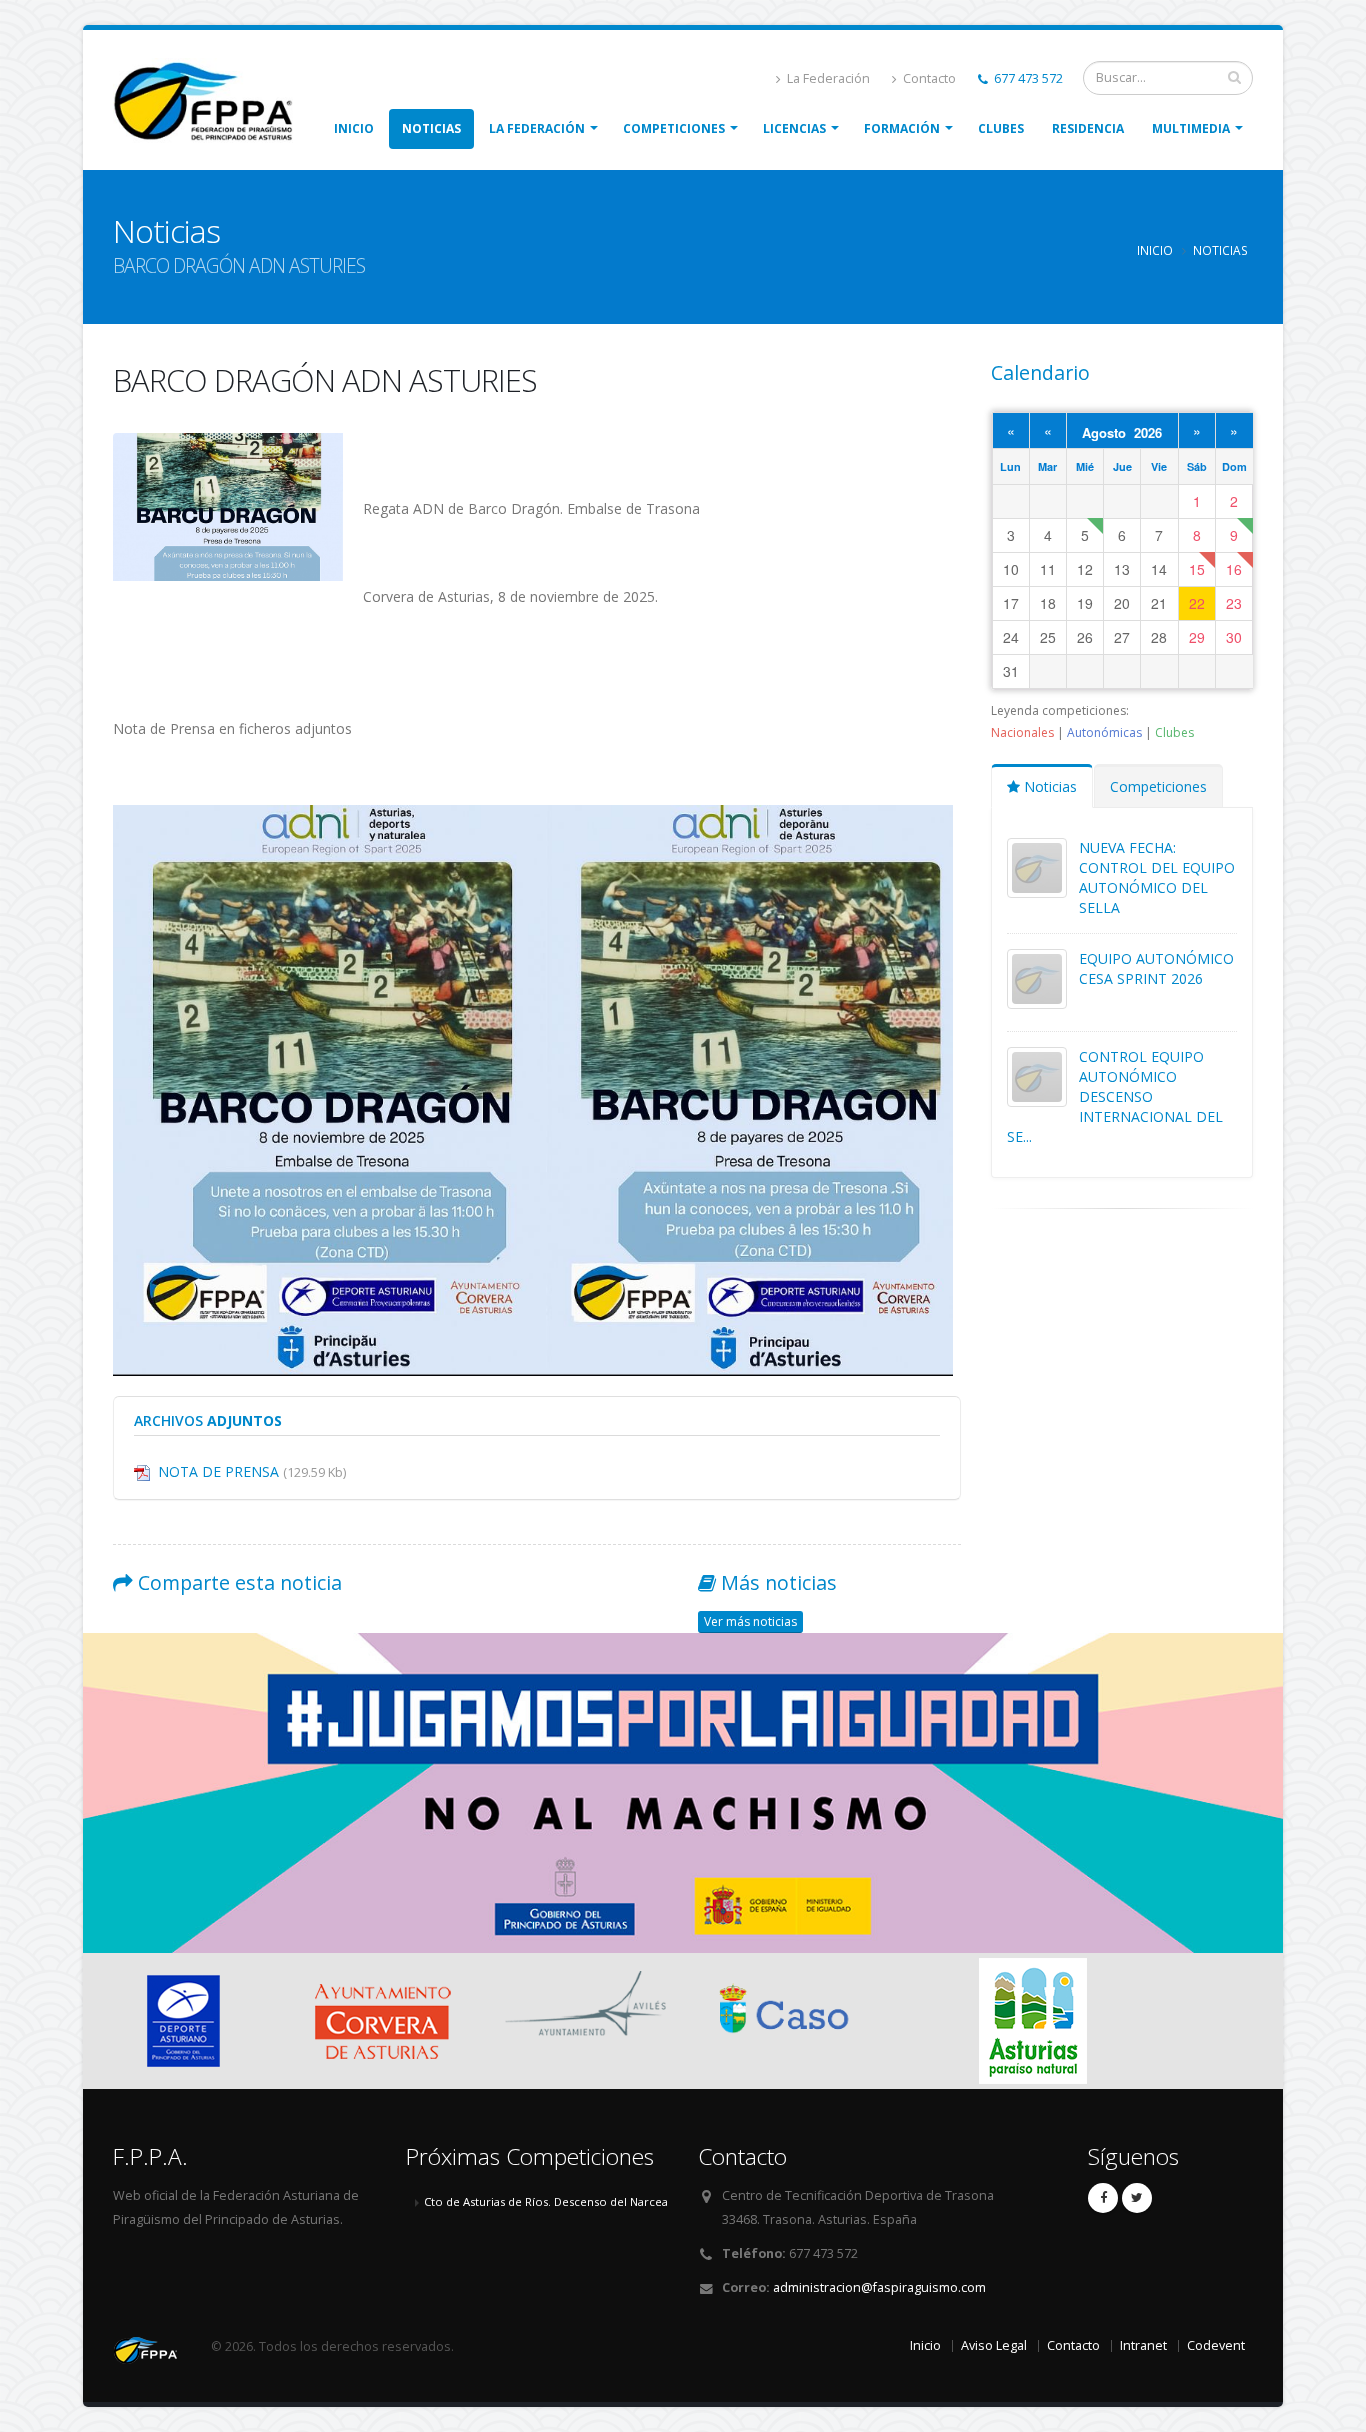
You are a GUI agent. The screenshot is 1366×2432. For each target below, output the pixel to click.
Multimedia (1191, 128)
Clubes (1001, 128)
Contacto (928, 78)
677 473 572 (1027, 78)
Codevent (1216, 2345)
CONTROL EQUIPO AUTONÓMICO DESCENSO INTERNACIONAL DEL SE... (1115, 1096)
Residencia (1088, 128)
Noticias (431, 128)
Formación (902, 128)
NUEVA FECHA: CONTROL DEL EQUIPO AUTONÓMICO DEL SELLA (1157, 877)
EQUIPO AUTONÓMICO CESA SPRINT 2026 (1156, 968)
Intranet (1143, 2345)
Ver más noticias (750, 1621)
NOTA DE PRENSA (252, 1471)
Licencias (794, 128)
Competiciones (674, 128)
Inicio (354, 128)
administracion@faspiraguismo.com (879, 2287)
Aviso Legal (994, 2345)
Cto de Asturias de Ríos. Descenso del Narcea (546, 2201)
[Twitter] (1137, 2198)
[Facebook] (1103, 2198)
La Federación (827, 78)
